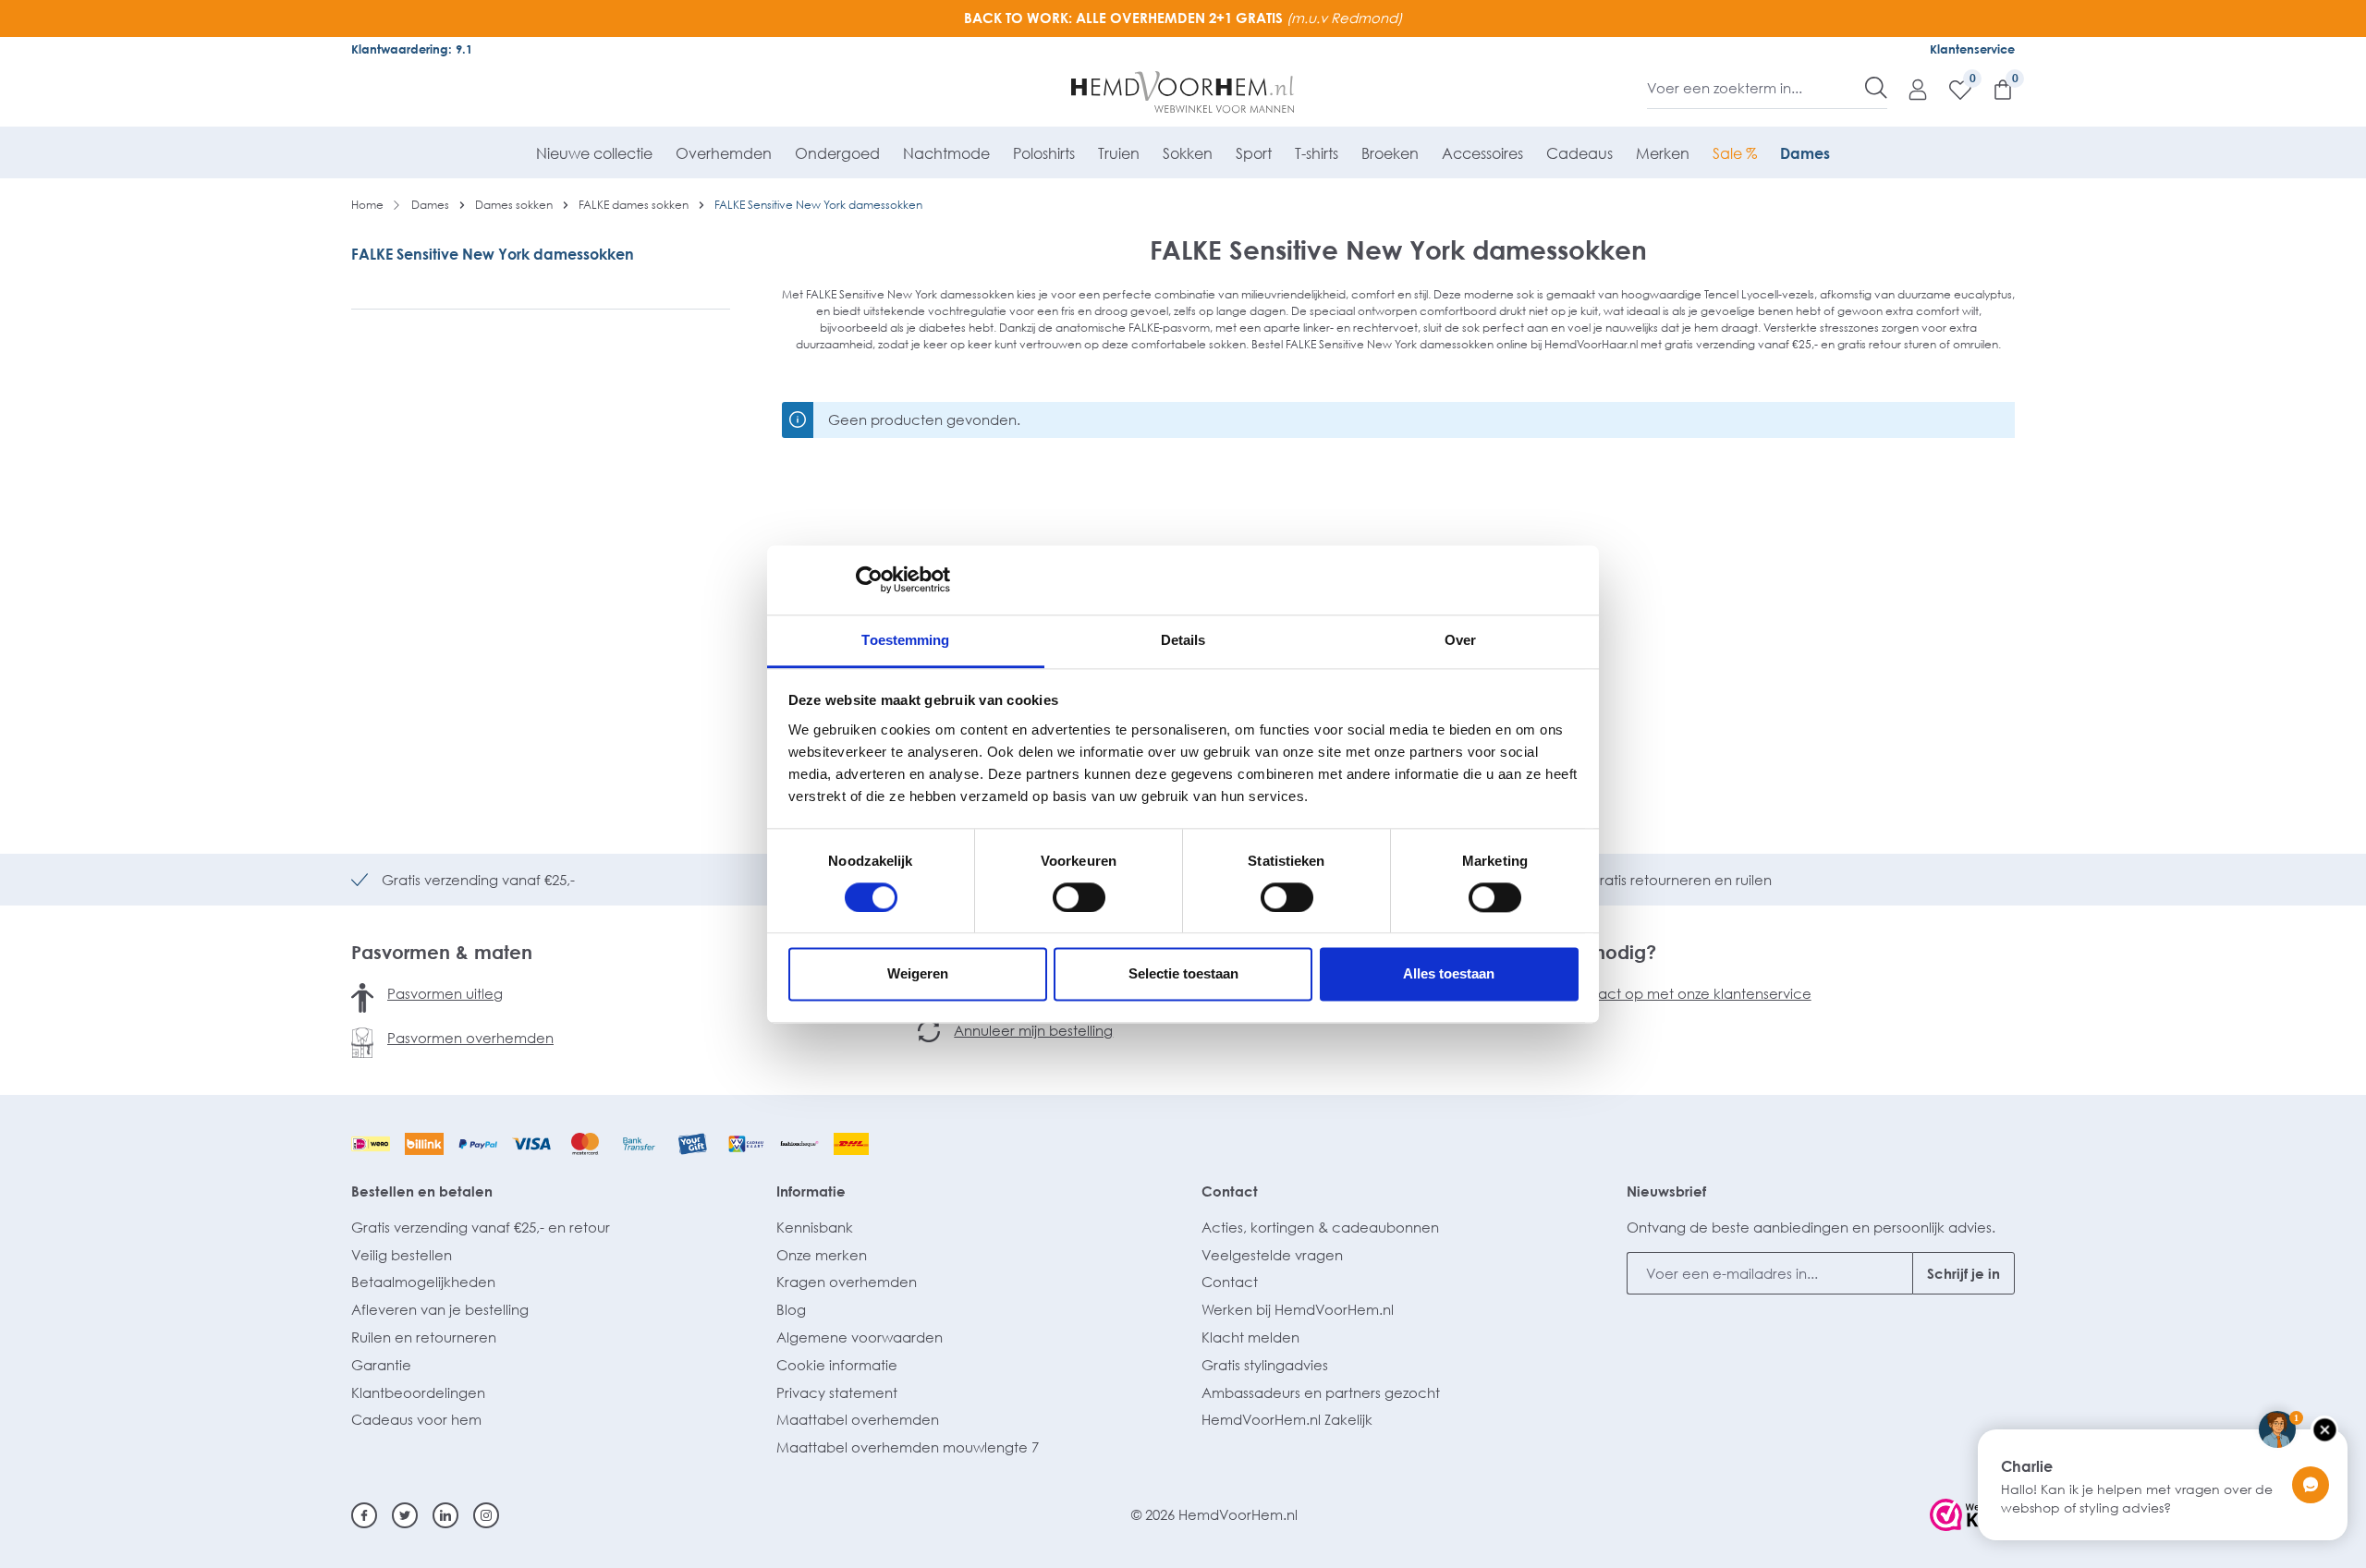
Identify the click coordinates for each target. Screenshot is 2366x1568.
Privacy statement (837, 1392)
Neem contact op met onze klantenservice (1666, 993)
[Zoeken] (1876, 88)
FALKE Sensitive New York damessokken (493, 254)
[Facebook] (364, 1515)
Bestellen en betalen (422, 1191)
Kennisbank (815, 1227)
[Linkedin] (445, 1515)
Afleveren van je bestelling (440, 1309)
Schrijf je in (1964, 1273)
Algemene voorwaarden (860, 1337)
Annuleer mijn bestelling (1033, 1030)
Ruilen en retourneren (424, 1337)
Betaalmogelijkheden (423, 1282)
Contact (1230, 1191)
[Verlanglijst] (1951, 89)
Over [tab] (1460, 640)
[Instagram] (486, 1515)
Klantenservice (1972, 49)
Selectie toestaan (1183, 974)
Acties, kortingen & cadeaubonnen (1320, 1227)
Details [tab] (1183, 640)
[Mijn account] (1909, 89)
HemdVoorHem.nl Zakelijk (1287, 1419)
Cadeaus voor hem (416, 1419)
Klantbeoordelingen (418, 1392)
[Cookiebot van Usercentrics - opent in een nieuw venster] (869, 579)
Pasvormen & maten (442, 952)
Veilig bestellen (402, 1255)
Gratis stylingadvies (1265, 1365)
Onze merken (822, 1255)
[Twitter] (405, 1515)
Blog (791, 1309)
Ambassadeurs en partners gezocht (1321, 1392)
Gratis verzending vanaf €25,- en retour (481, 1227)
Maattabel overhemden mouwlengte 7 (908, 1447)
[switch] (1079, 897)
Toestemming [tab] (905, 640)
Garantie (381, 1365)
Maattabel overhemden (858, 1419)
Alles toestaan (1449, 974)
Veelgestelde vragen (1272, 1255)
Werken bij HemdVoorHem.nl (1298, 1309)
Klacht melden (1250, 1337)
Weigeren (918, 974)
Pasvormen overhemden (470, 1038)
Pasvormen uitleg (445, 993)
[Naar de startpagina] (1183, 92)
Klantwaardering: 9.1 (412, 49)
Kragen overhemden (847, 1282)
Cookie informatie (837, 1365)
